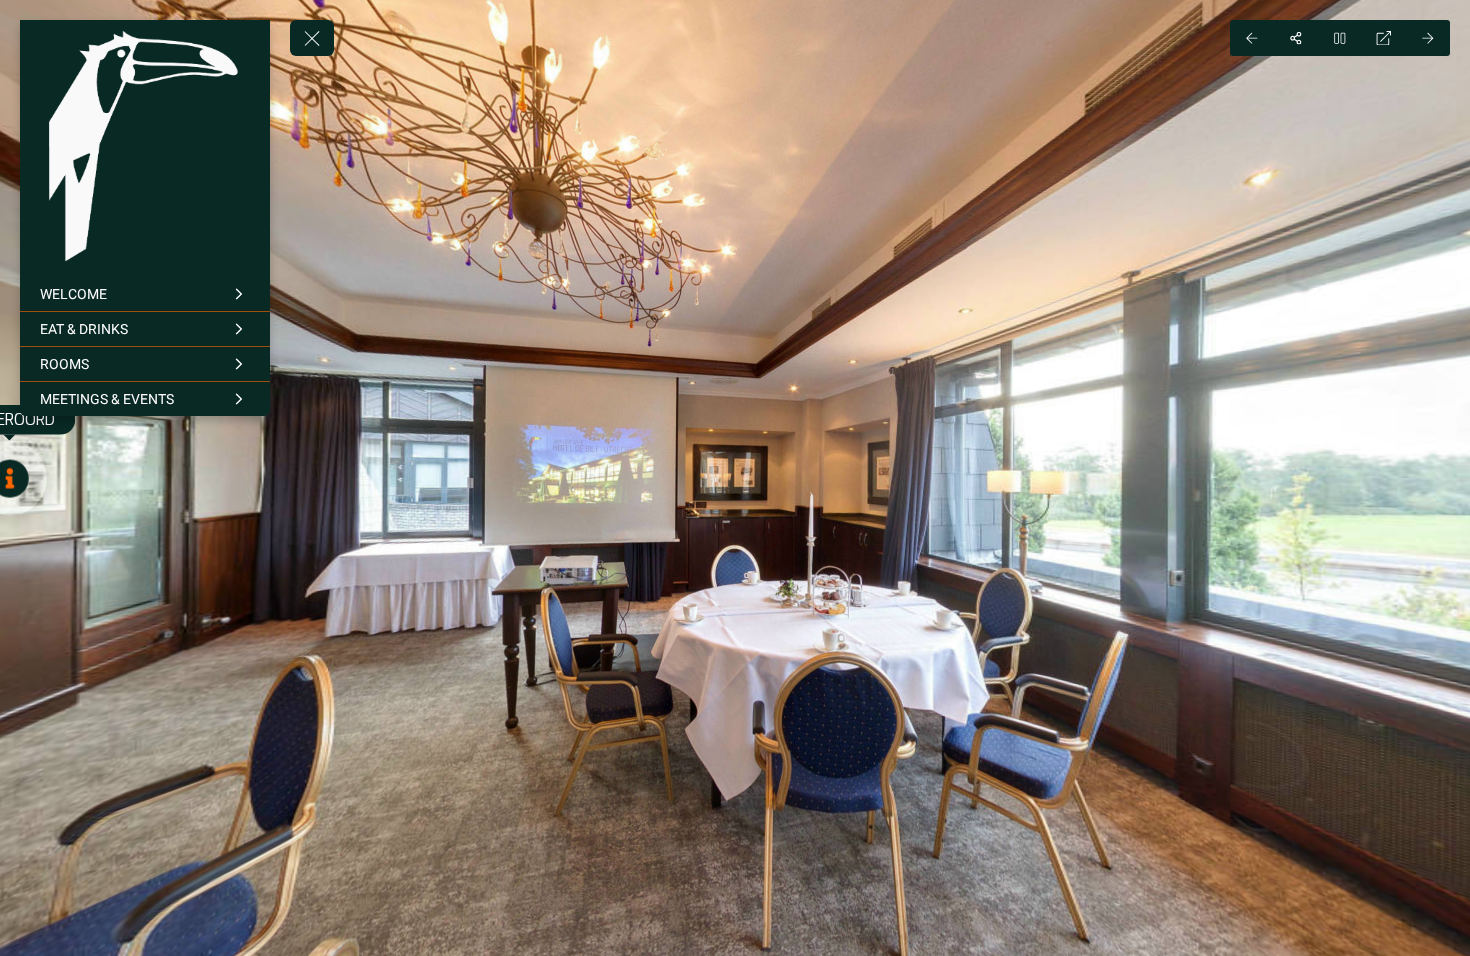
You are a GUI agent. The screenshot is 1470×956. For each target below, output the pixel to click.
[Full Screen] (1384, 38)
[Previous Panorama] (1252, 38)
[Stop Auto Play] (1340, 38)
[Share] (1296, 38)
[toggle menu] (312, 38)
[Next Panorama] (1428, 38)
